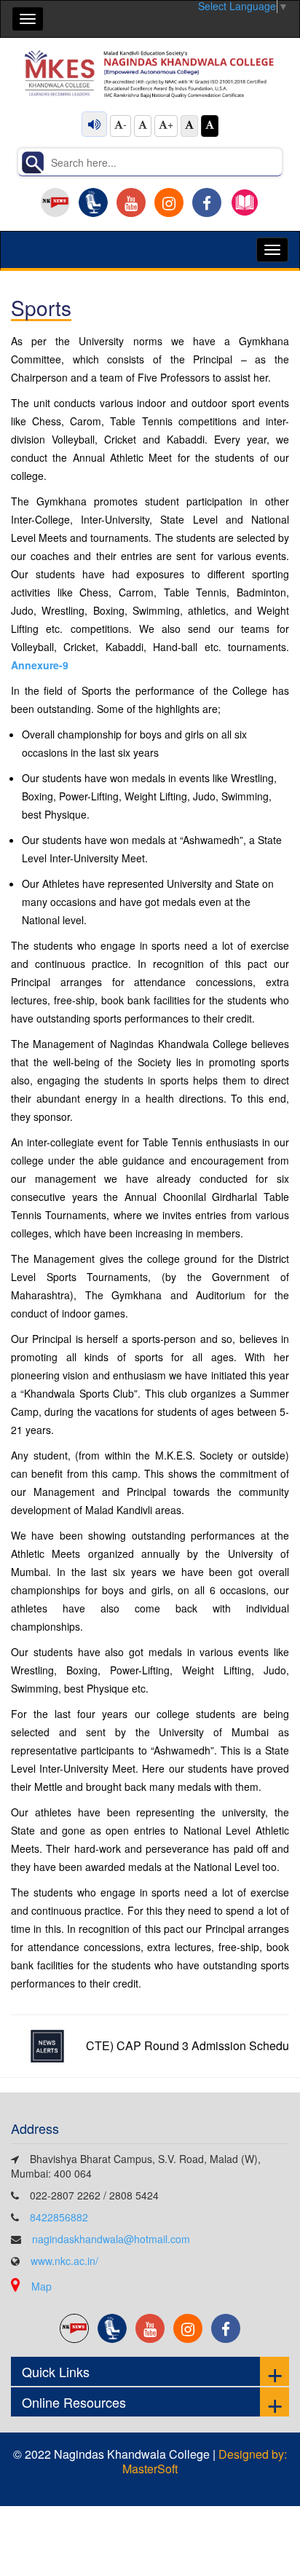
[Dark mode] (210, 126)
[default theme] (189, 126)
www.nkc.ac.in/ (64, 2261)
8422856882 (59, 2217)
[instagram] (169, 202)
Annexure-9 (40, 665)
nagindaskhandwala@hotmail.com (111, 2239)
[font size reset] (143, 126)
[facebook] (207, 202)
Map (42, 2286)
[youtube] (131, 202)
